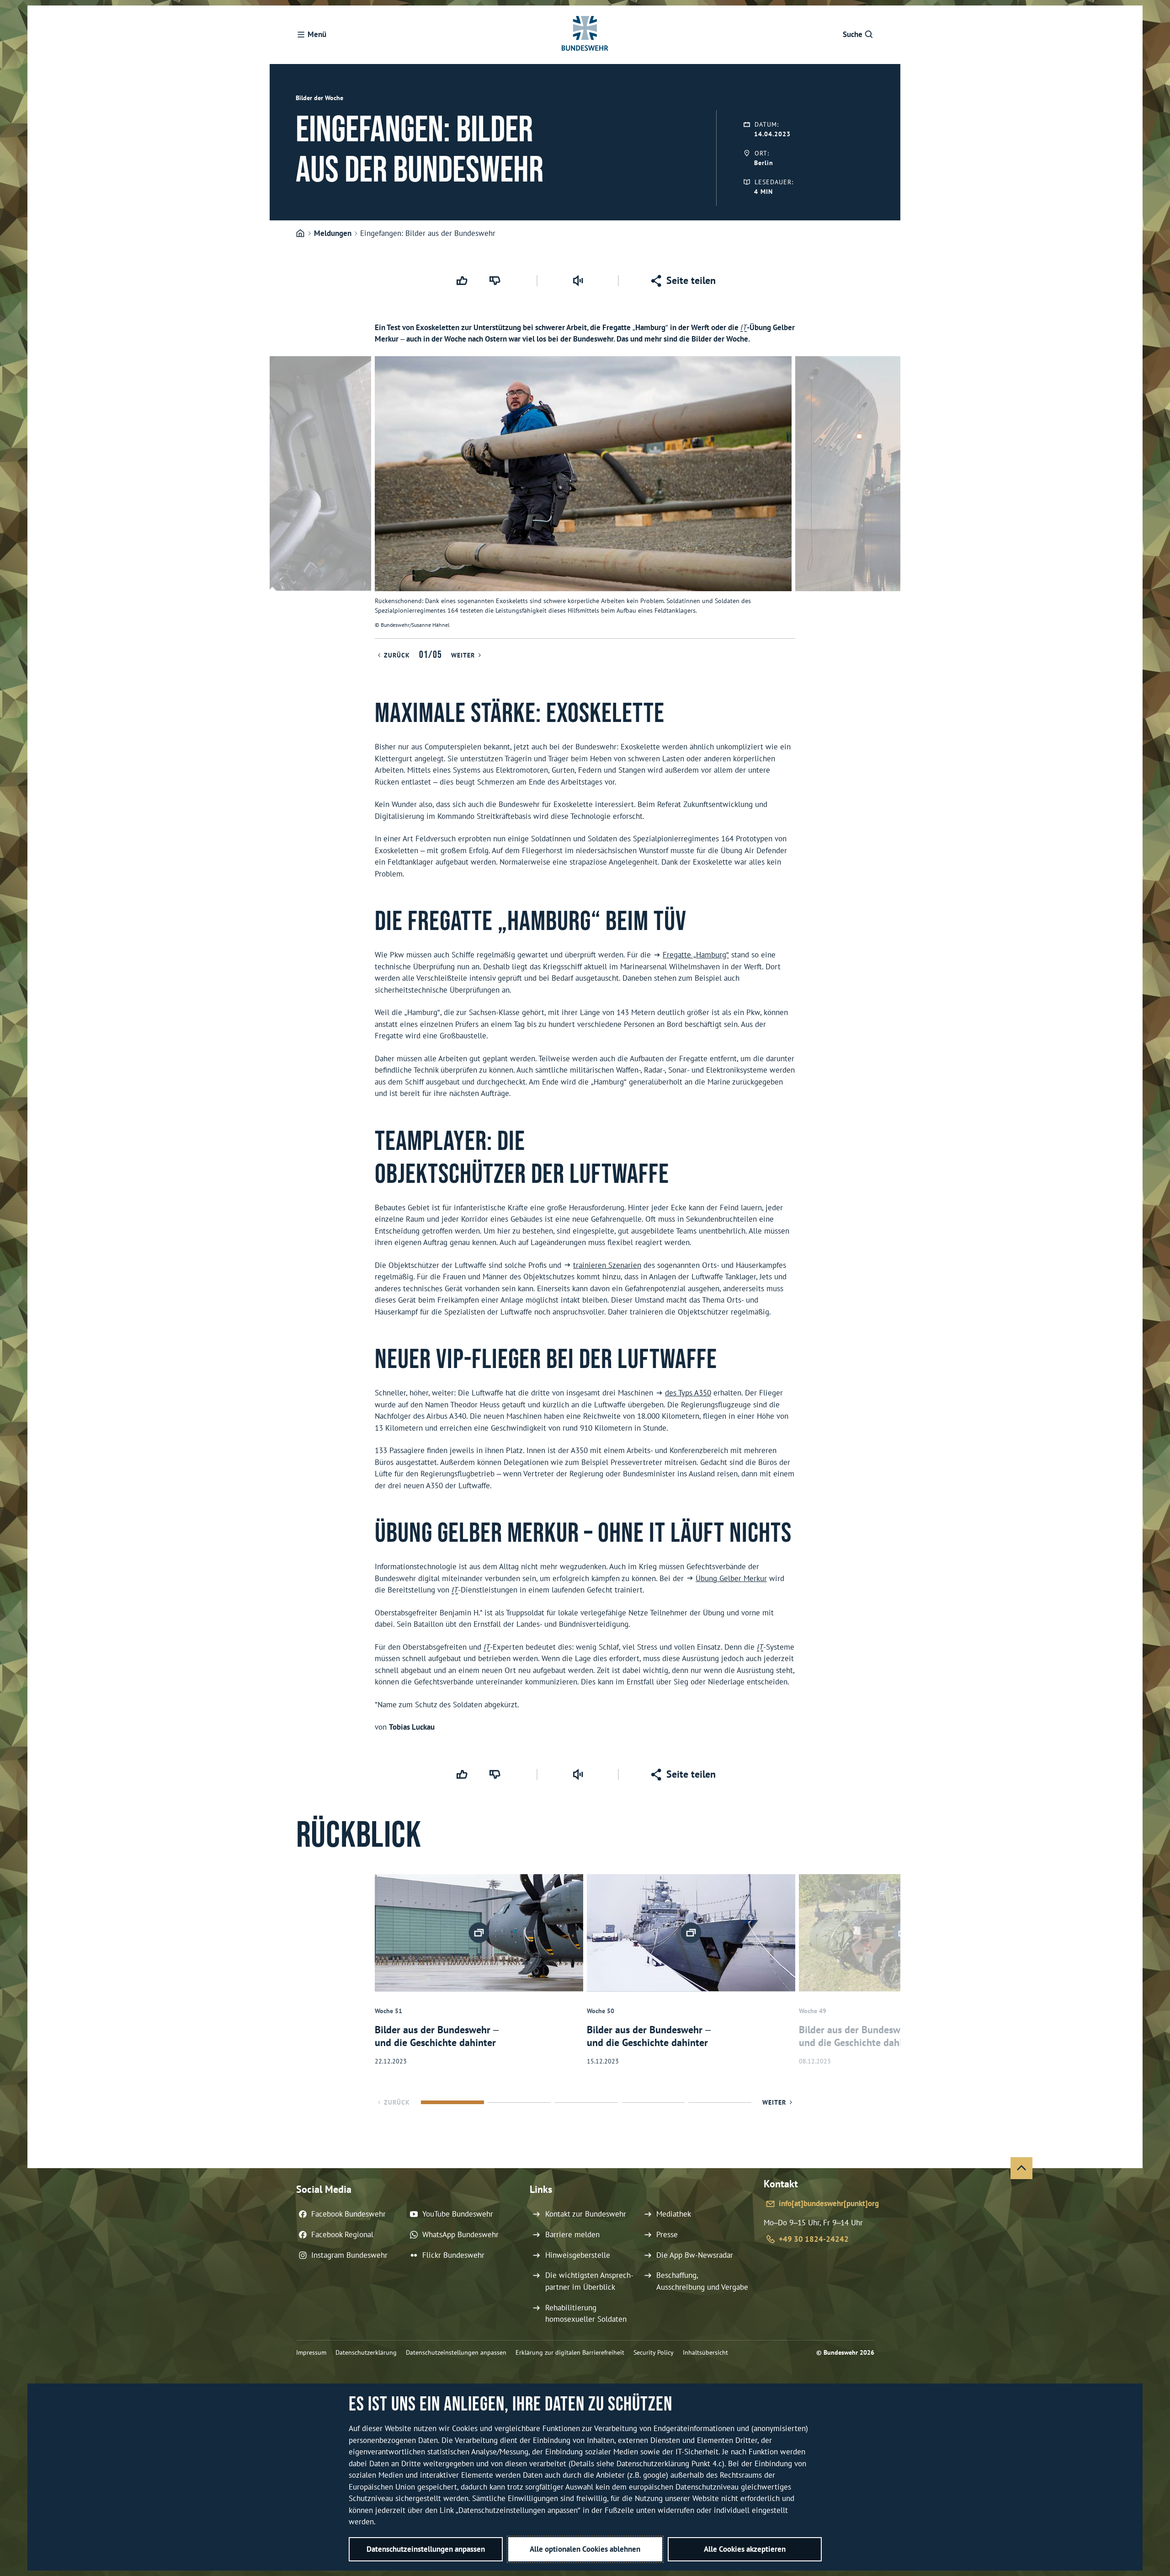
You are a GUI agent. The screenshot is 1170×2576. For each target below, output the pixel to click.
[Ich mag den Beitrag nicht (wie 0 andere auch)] (496, 281)
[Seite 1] (452, 2102)
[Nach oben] (1021, 2168)
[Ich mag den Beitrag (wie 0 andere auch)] (463, 281)
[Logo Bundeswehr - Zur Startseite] (585, 35)
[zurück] (281, 497)
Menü (317, 34)
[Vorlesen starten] (578, 281)
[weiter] (889, 497)
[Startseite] (300, 234)
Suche (853, 34)
